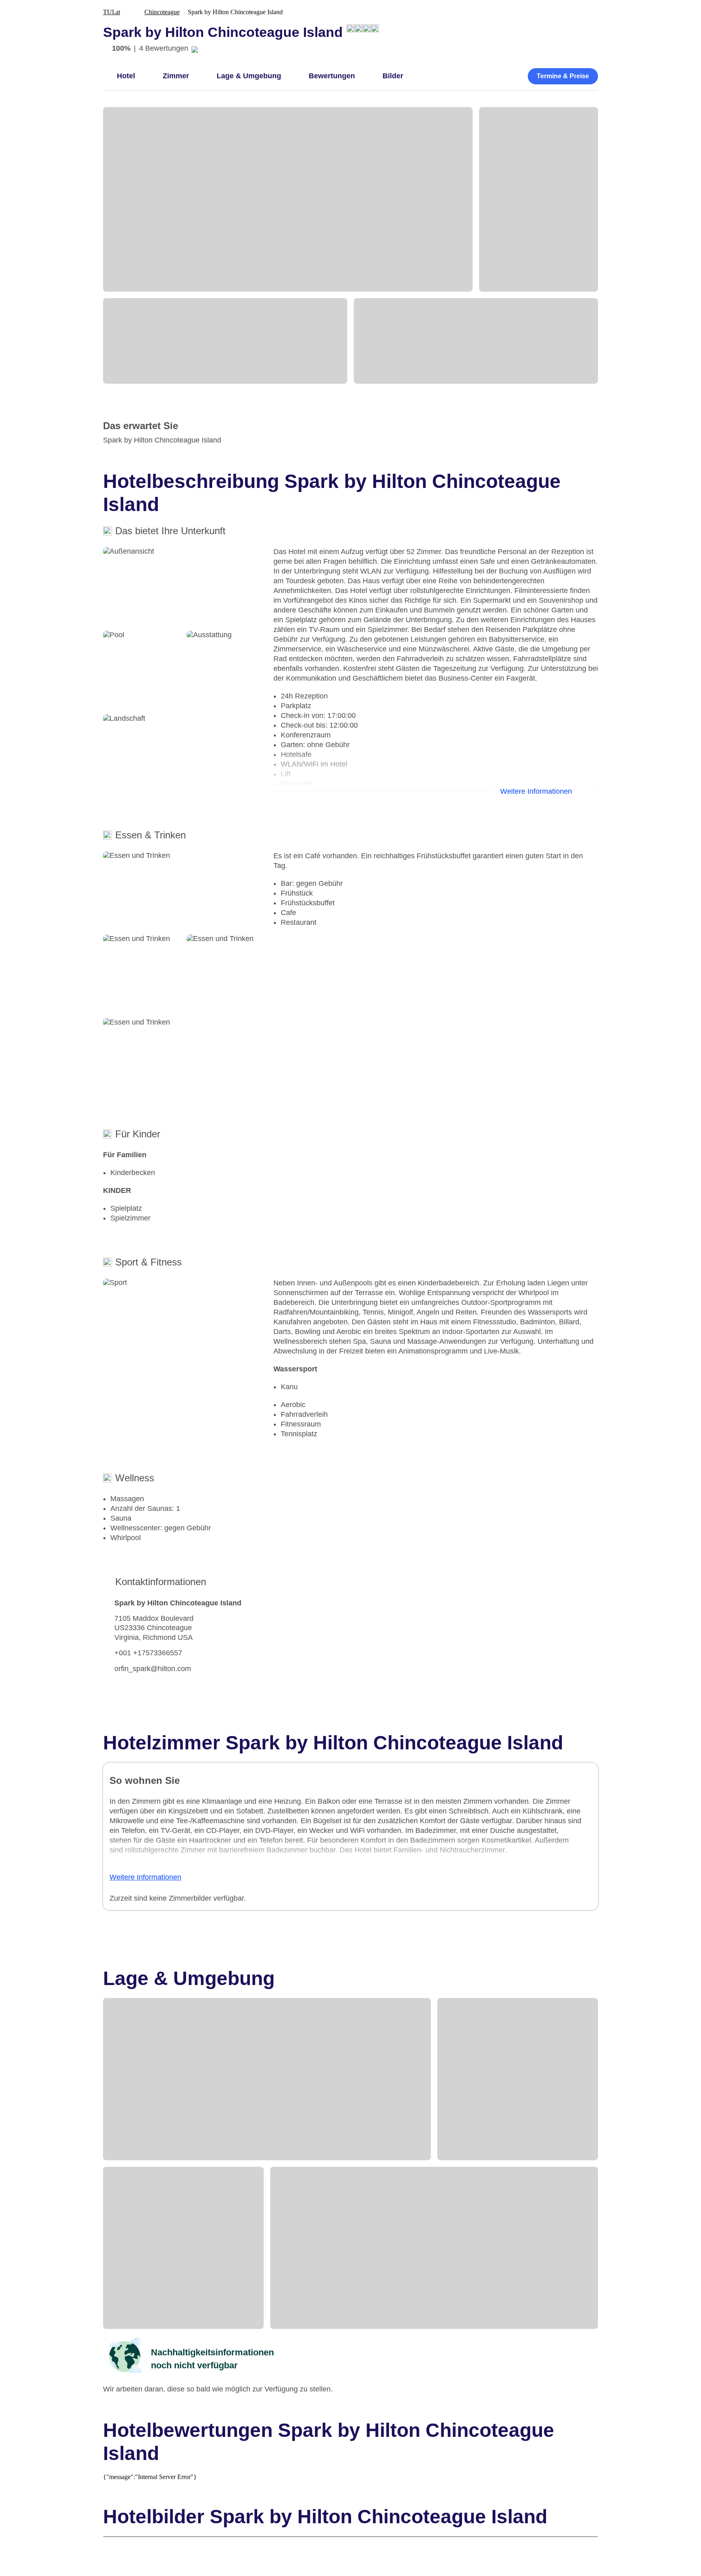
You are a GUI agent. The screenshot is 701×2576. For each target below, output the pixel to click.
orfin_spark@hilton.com (153, 1669)
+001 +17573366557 (148, 1653)
